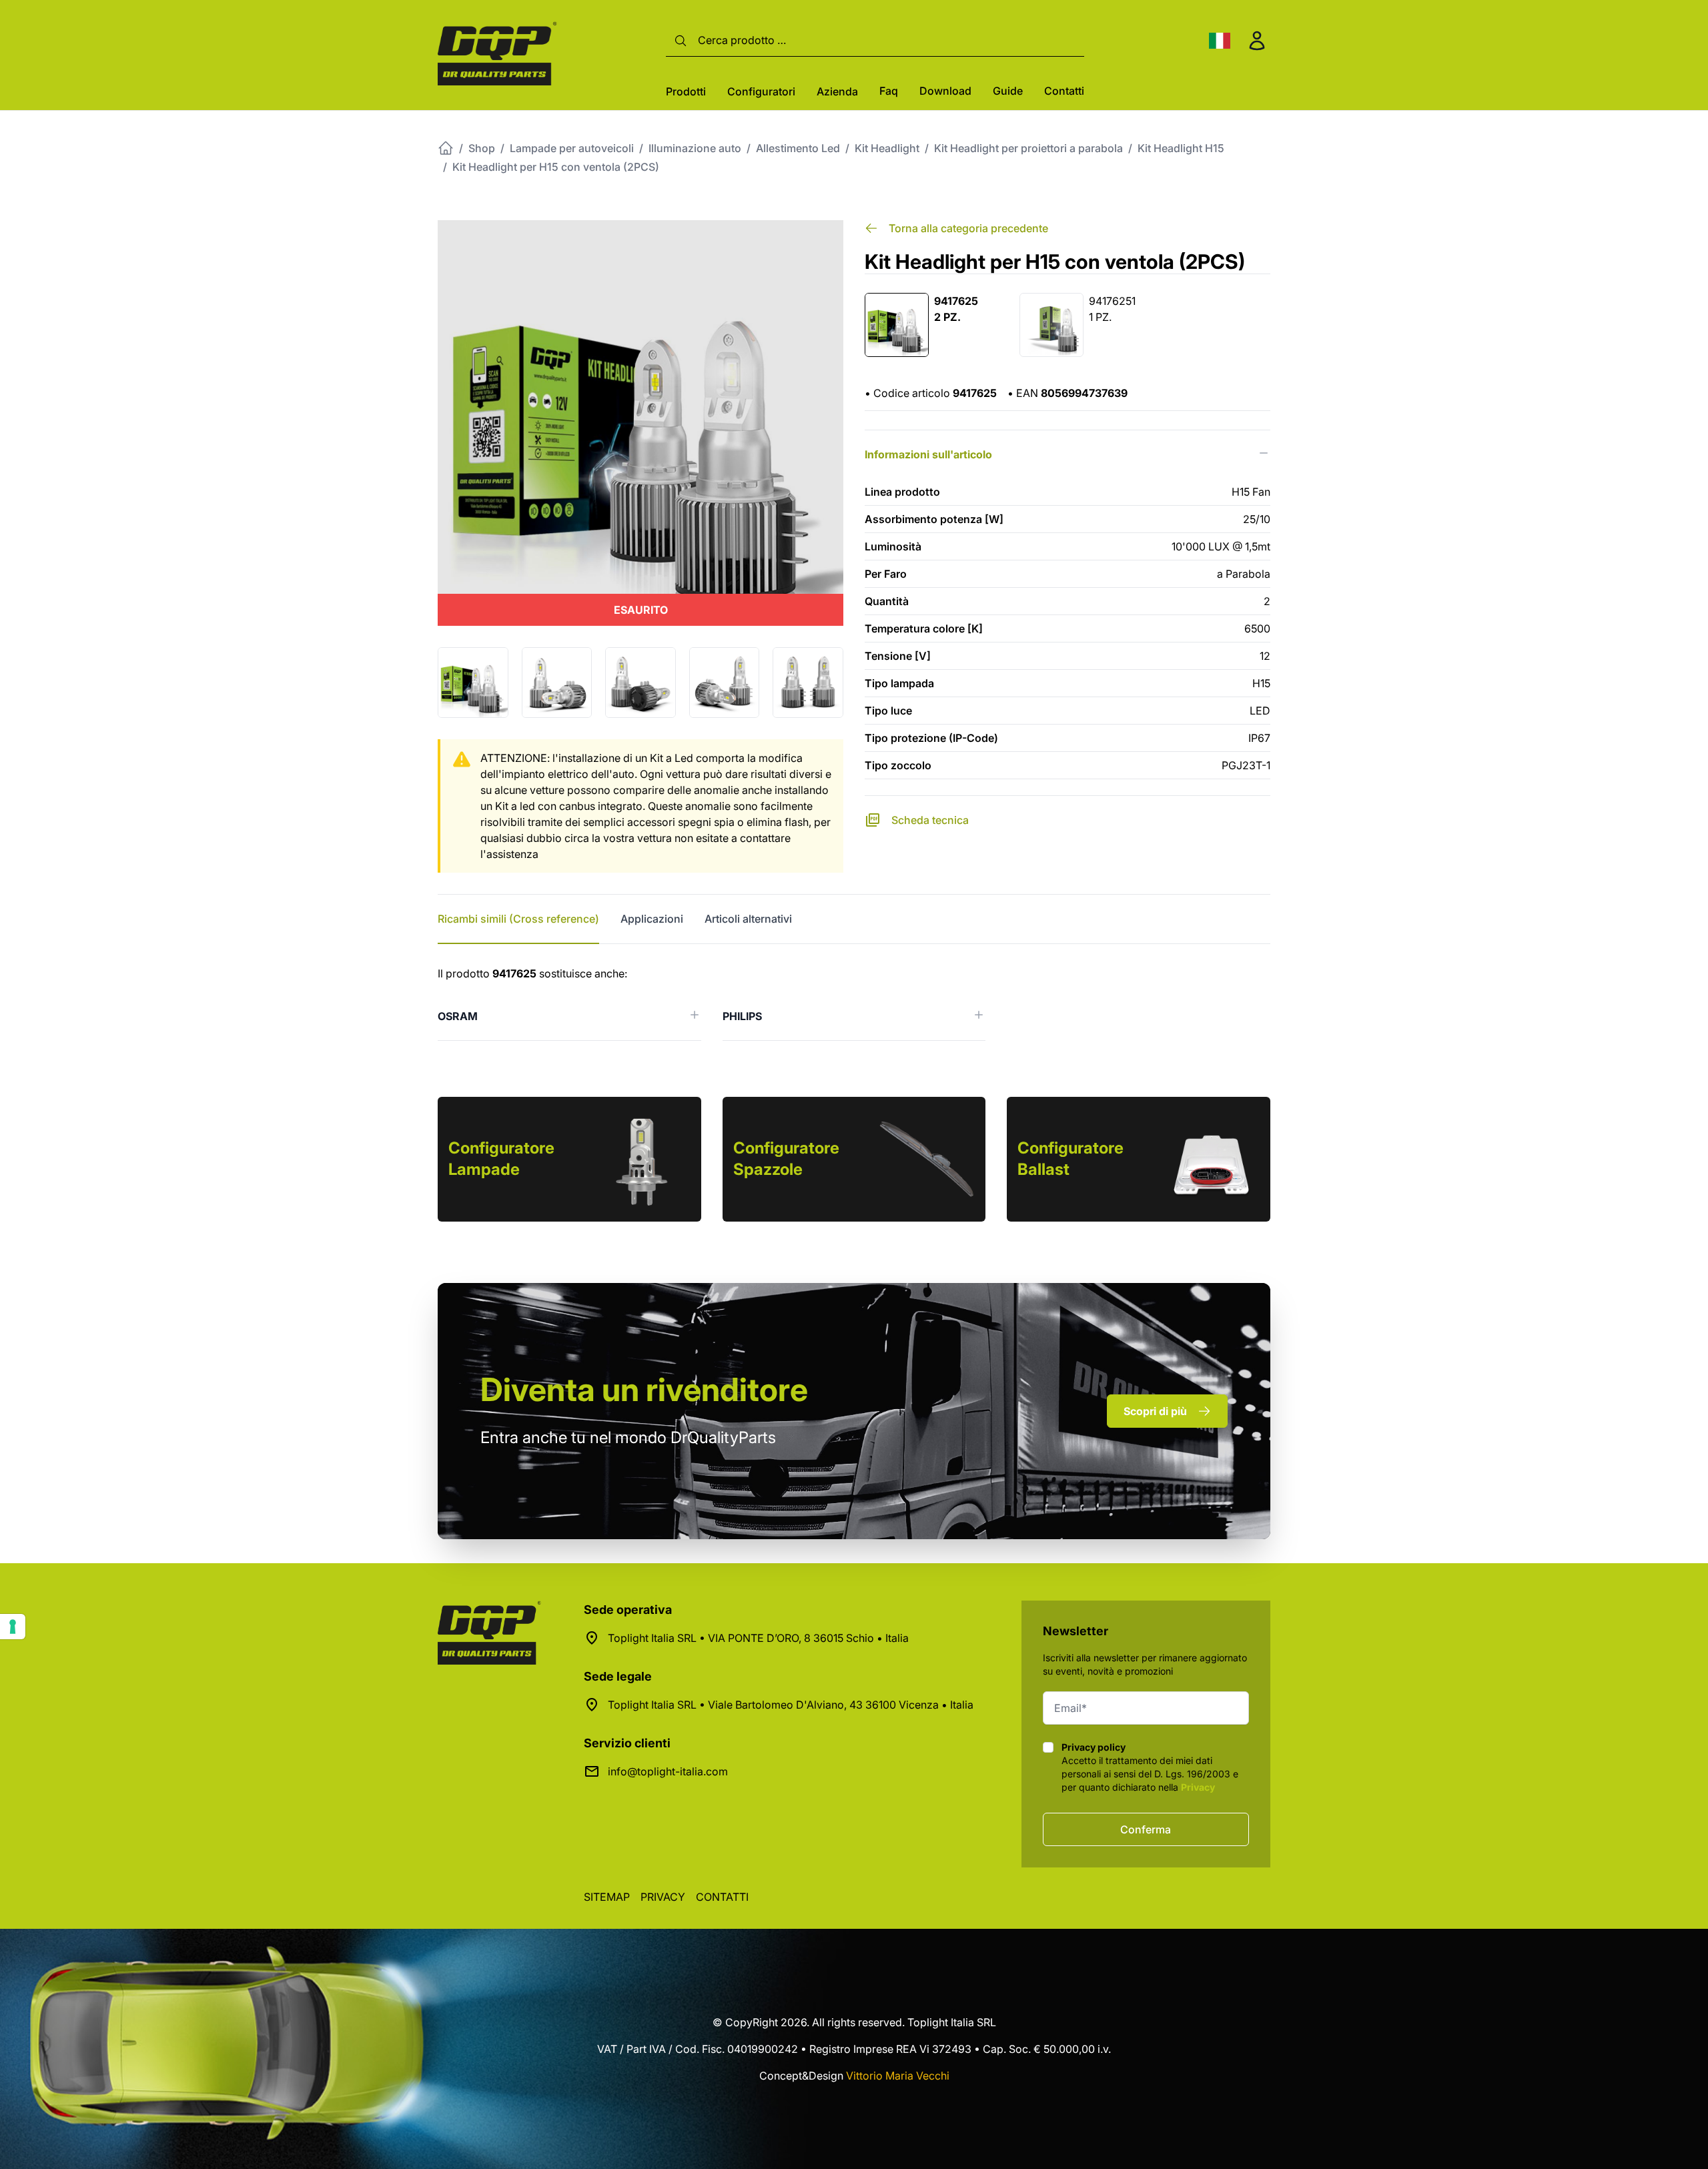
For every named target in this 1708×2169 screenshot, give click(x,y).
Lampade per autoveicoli (572, 148)
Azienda (837, 91)
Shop (482, 148)
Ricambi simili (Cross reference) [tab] (518, 919)
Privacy (1198, 1787)
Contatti (1064, 91)
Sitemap (607, 1897)
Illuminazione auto (695, 148)
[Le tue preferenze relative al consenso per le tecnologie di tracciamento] (13, 1627)
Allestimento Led (798, 148)
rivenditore (644, 1389)
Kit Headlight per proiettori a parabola (1028, 148)
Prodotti (686, 91)
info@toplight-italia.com (668, 1771)
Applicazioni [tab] (652, 919)
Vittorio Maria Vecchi (898, 2076)
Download (945, 91)
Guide (1008, 91)
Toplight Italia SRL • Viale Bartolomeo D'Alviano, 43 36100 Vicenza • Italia (791, 1705)
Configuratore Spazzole (786, 1159)
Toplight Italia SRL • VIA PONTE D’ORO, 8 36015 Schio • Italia (758, 1638)
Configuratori (761, 91)
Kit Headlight (887, 148)
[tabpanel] (854, 1003)
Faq (889, 91)
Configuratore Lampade (501, 1159)
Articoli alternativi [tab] (748, 919)
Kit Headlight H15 (1181, 148)
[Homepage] (446, 148)
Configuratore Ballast (1071, 1159)
